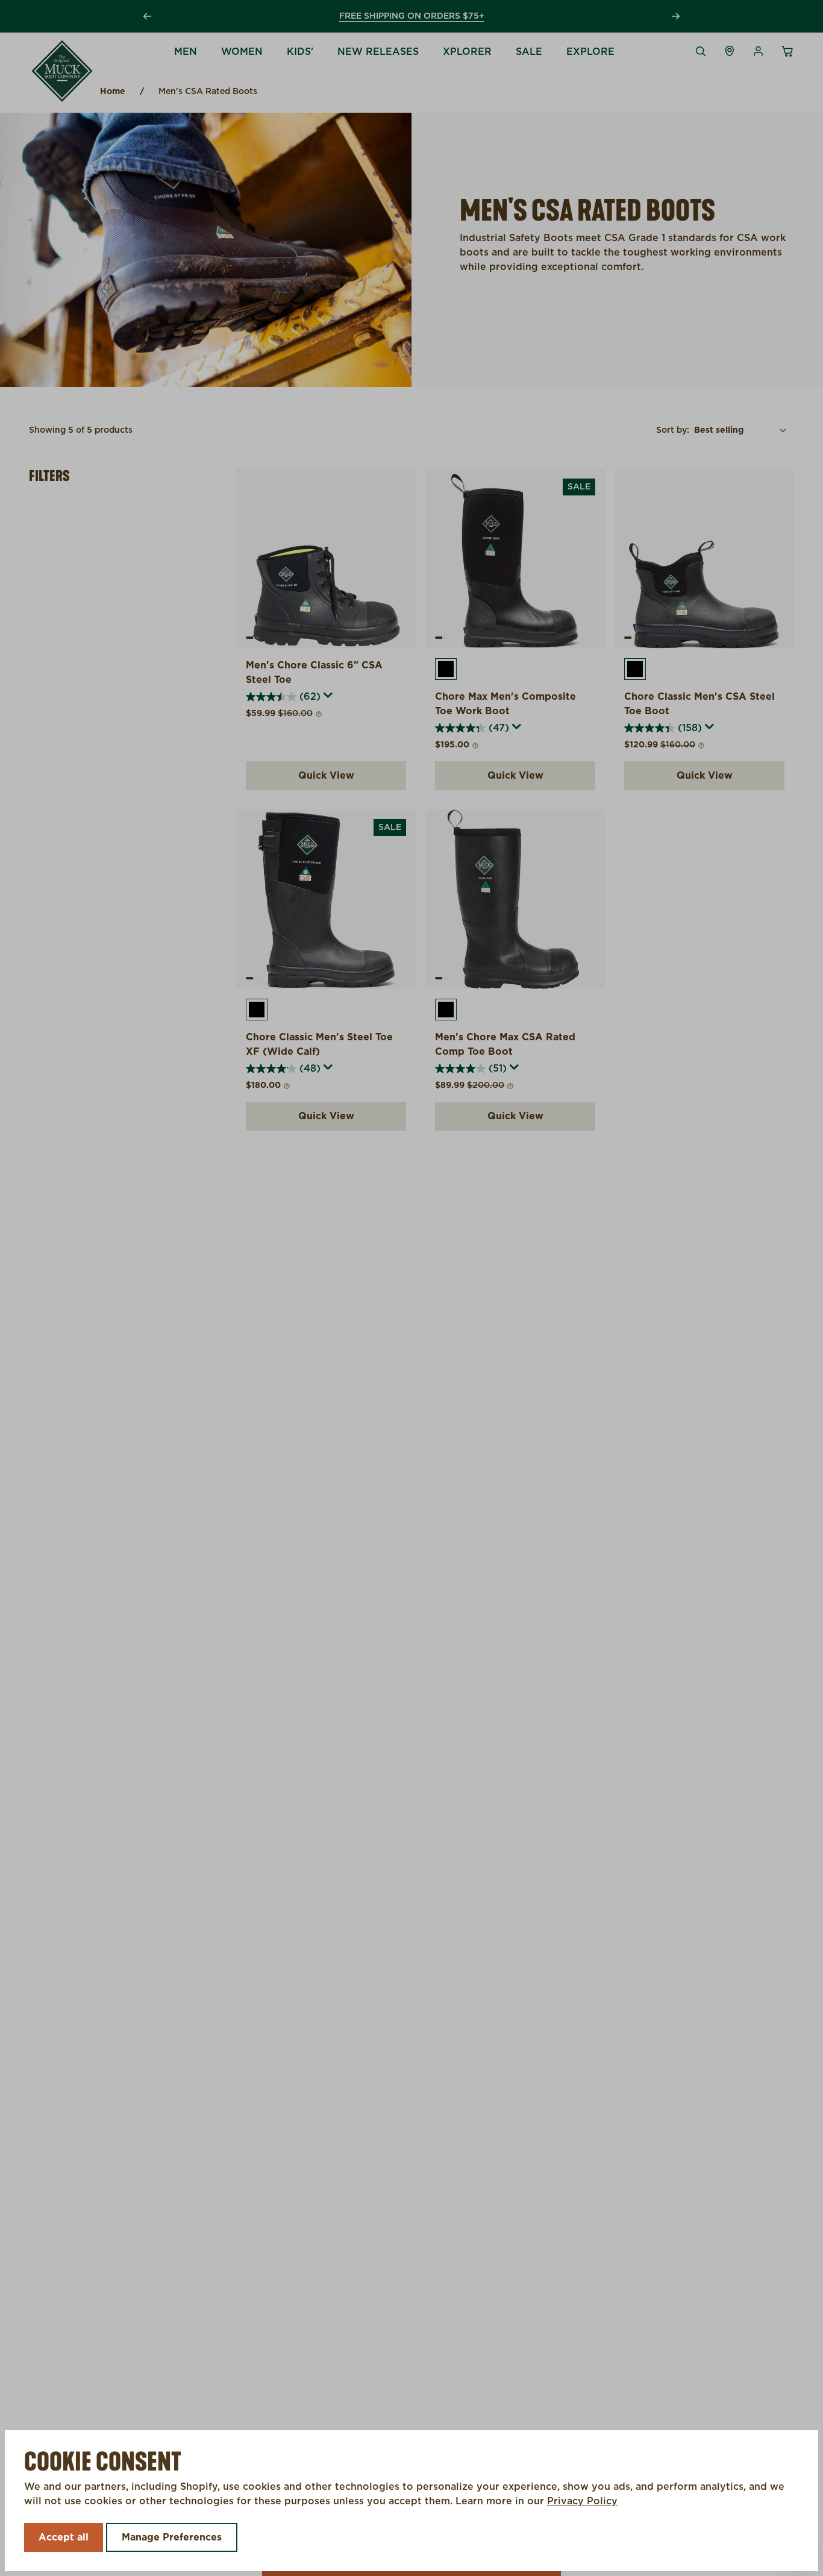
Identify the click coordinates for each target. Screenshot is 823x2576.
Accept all (64, 2537)
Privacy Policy (582, 2501)
